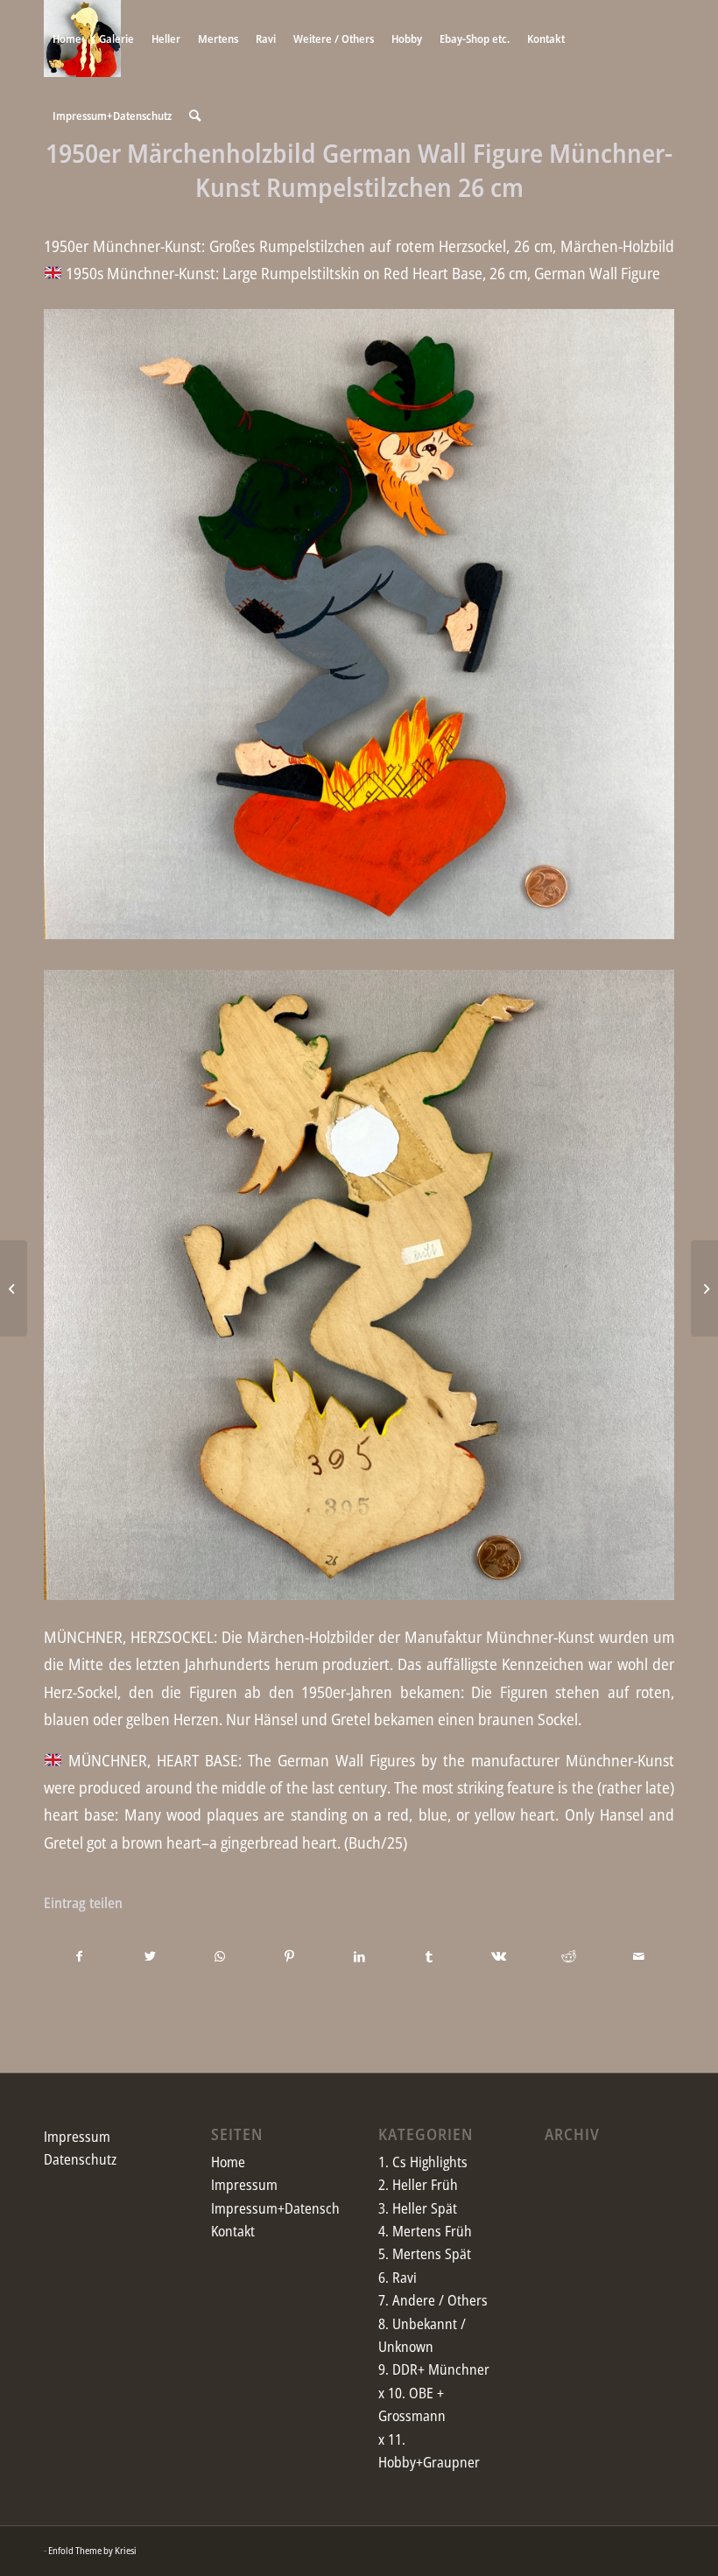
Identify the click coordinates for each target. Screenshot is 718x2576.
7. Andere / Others (433, 2300)
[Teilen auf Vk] (500, 1956)
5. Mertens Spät (425, 2254)
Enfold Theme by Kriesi (92, 2550)
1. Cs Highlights (423, 2162)
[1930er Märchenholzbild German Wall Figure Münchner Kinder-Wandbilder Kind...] (14, 1288)
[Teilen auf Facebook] (80, 1956)
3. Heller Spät (418, 2208)
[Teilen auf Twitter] (150, 1956)
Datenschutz (80, 2159)
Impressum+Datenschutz (284, 2208)
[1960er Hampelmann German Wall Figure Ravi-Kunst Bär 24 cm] (704, 1288)
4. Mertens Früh (425, 2231)
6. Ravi (398, 2278)
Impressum (77, 2137)
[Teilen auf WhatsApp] (220, 1956)
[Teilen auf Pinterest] (289, 1956)
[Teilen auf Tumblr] (429, 1956)
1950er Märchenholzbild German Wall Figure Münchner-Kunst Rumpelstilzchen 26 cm (359, 170)
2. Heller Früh (418, 2185)
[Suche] (195, 116)
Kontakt (233, 2231)
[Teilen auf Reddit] (569, 1956)
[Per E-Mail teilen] (639, 1956)
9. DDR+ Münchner (434, 2369)
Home (228, 2162)
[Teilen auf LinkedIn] (359, 1956)
